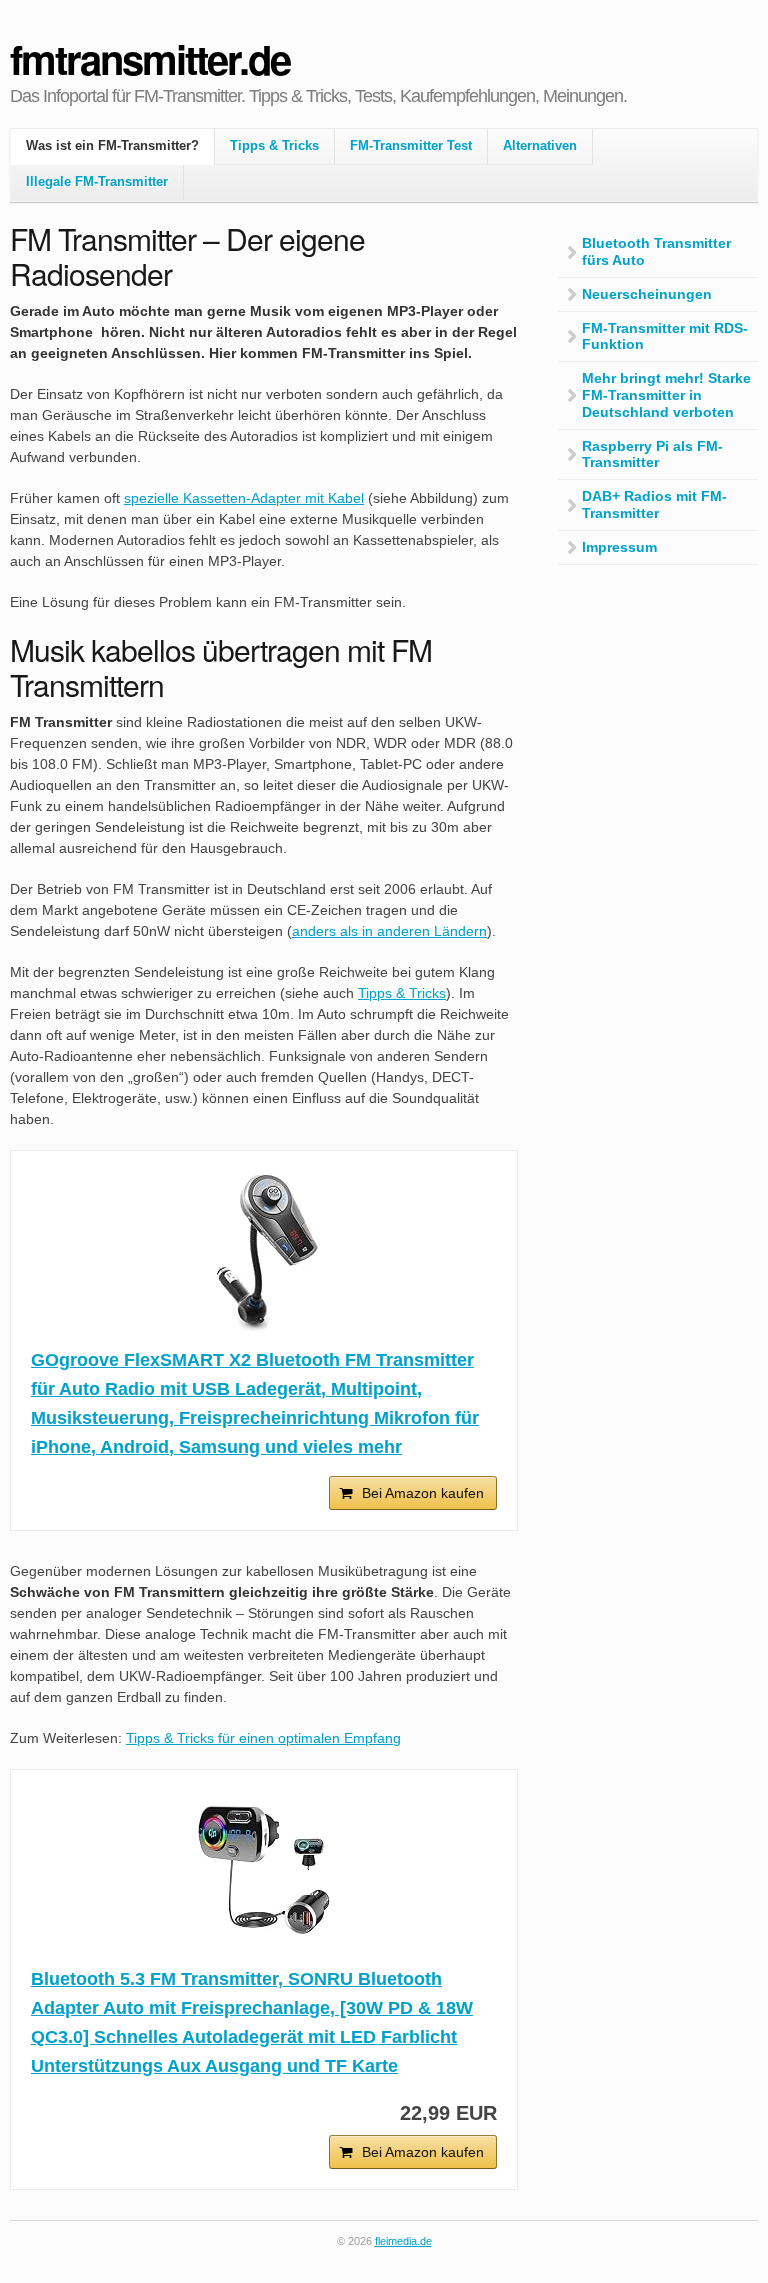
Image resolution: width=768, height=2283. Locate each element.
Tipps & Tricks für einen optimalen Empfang (263, 1738)
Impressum (619, 547)
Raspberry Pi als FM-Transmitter (652, 454)
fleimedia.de (403, 2241)
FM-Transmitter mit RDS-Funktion (665, 336)
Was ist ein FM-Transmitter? (112, 146)
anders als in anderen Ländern (389, 931)
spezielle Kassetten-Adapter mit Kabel (244, 498)
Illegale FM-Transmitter (97, 182)
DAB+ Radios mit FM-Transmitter (654, 504)
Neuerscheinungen (647, 294)
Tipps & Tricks (274, 146)
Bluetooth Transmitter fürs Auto (656, 251)
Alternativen (540, 146)
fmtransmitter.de (150, 58)
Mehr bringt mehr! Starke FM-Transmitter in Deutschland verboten (666, 395)
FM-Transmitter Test (411, 146)
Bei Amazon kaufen (423, 1493)
